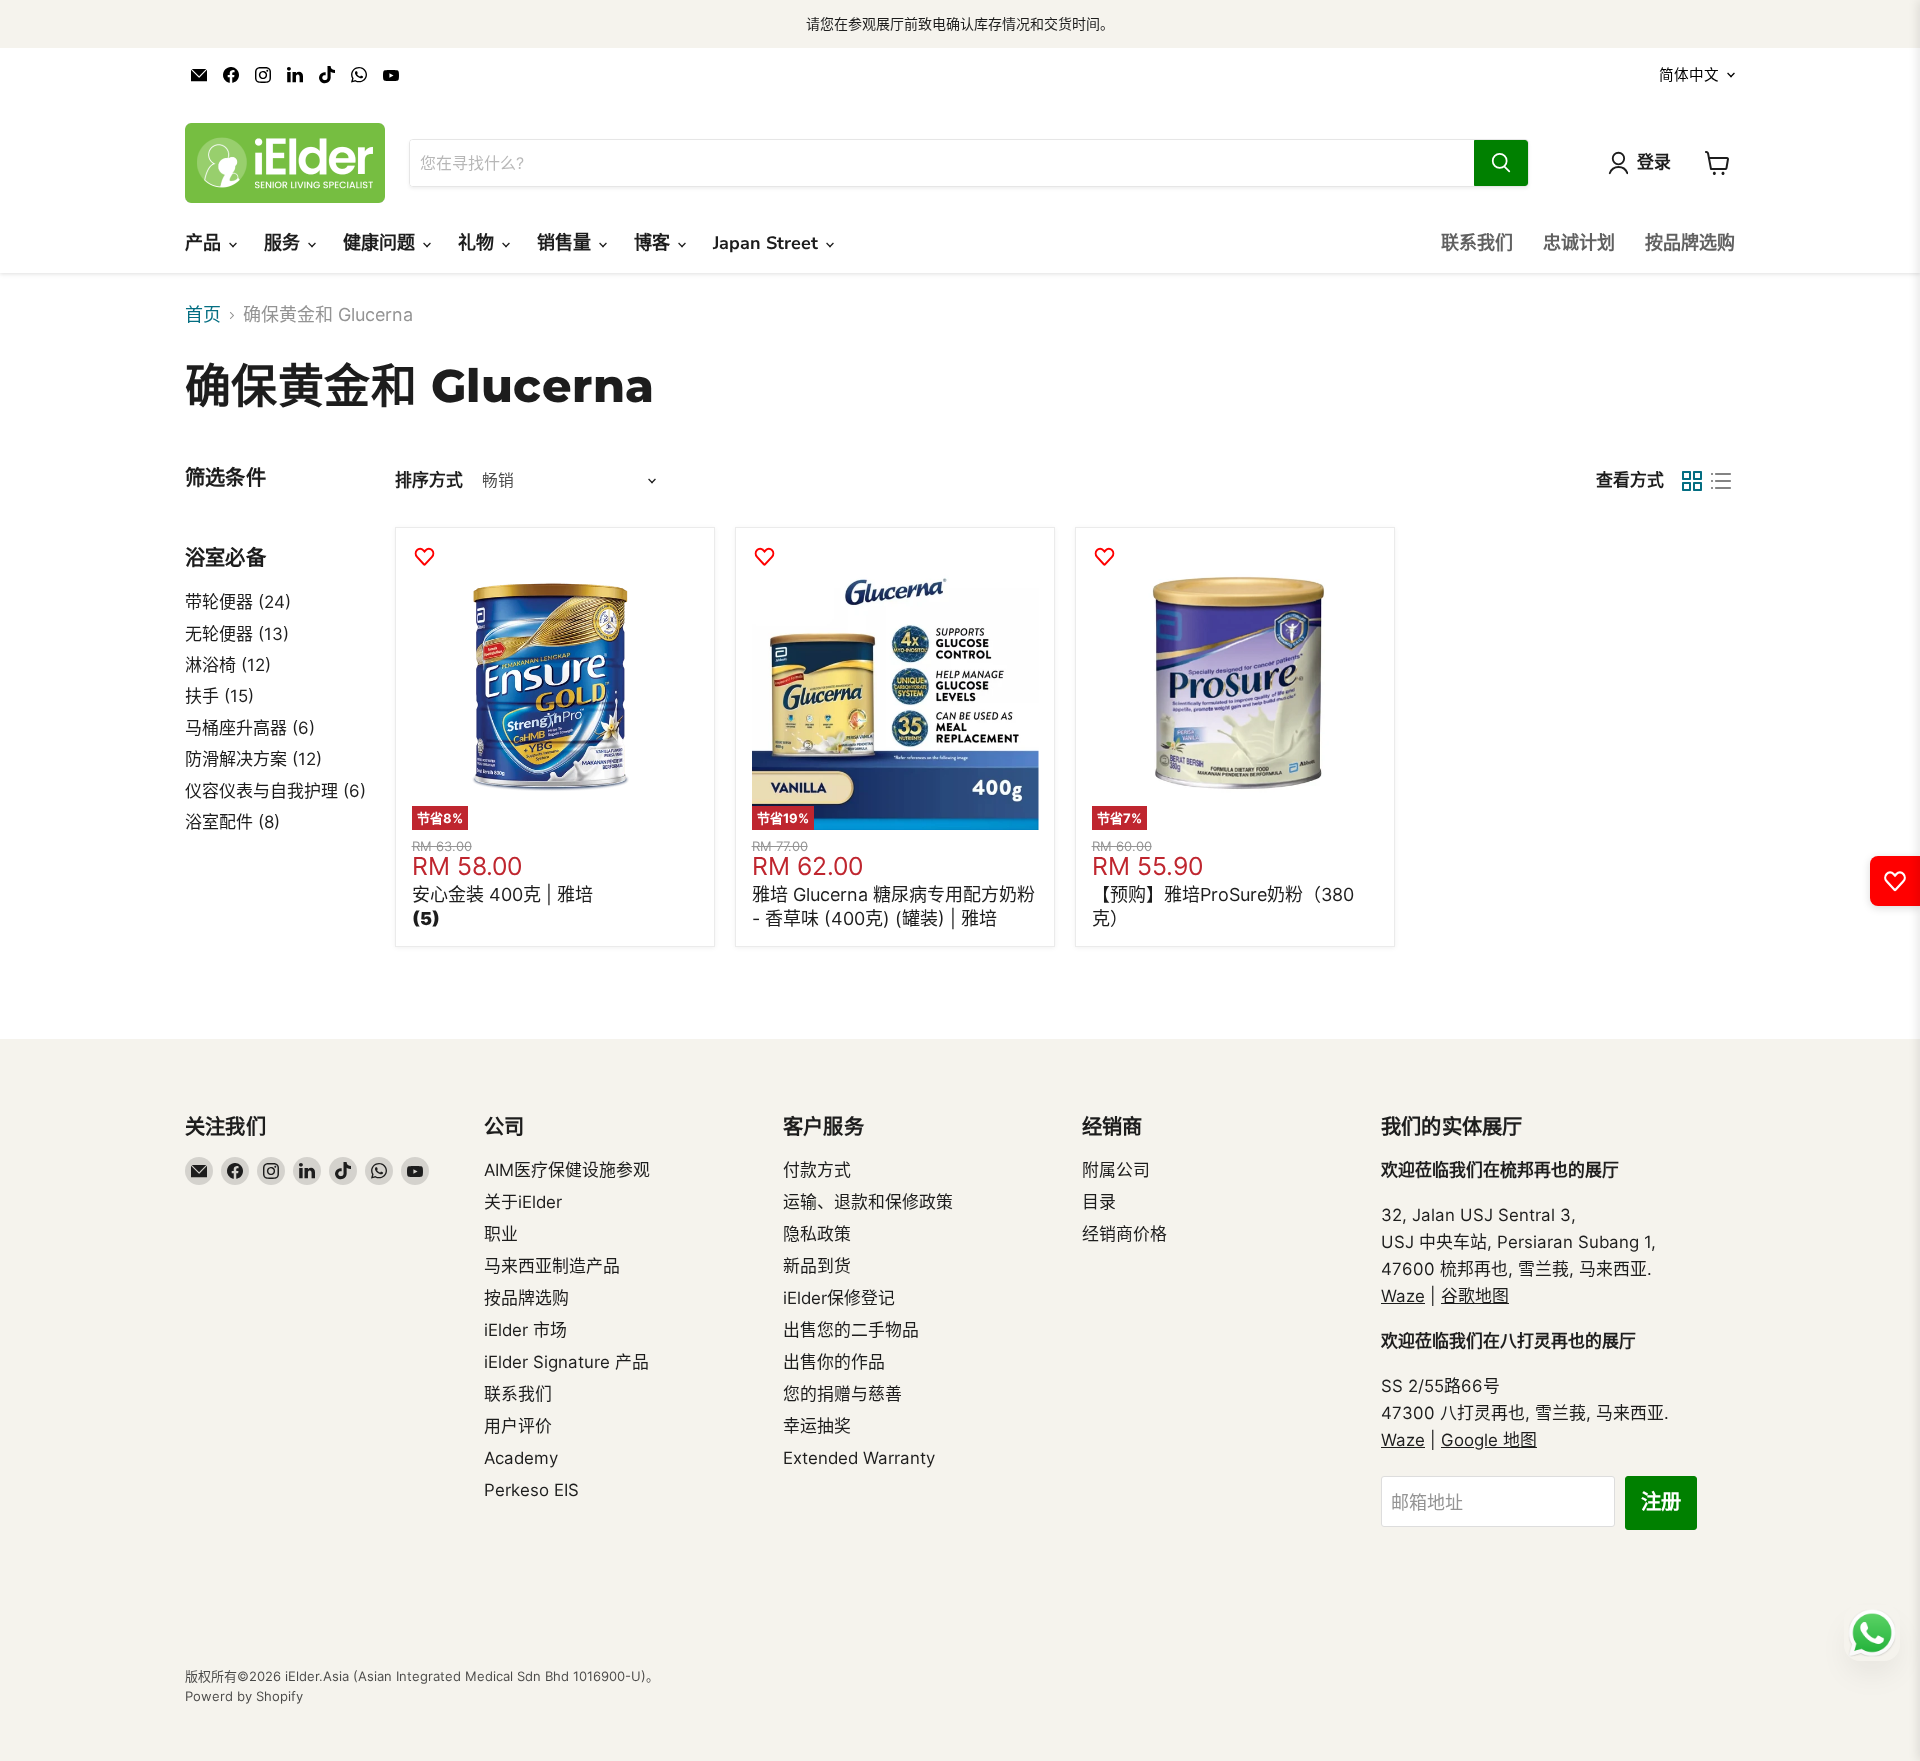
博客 (654, 243)
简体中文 (1689, 75)
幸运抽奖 (817, 1426)
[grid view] (1691, 480)
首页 (203, 315)
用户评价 (518, 1426)
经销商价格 (1124, 1234)
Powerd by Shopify (244, 1696)
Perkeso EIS (531, 1490)
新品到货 (817, 1266)
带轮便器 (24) (238, 602)
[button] (426, 918)
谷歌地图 (1475, 1296)
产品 (205, 243)
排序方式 (429, 480)
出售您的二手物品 (851, 1330)
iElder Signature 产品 (566, 1362)
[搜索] (1501, 163)
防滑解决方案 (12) (253, 759)
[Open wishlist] (1895, 881)
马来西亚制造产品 (552, 1266)
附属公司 (1116, 1170)
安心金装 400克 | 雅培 (502, 894)
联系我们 (1477, 243)
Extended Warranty (859, 1458)
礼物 (478, 243)
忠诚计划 (1579, 243)
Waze (1403, 1296)
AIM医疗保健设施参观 (567, 1170)
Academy (521, 1458)
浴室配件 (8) (232, 822)
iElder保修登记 (839, 1298)
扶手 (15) (219, 696)
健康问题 (381, 243)
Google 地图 (1489, 1440)
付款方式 (817, 1170)
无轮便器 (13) (237, 634)
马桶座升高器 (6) (250, 728)
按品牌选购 (1690, 243)
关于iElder (523, 1202)
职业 (501, 1234)
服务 (284, 243)
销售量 (566, 243)
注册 (1661, 1502)
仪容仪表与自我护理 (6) (275, 791)
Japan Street (768, 243)
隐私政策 (817, 1234)
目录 (1099, 1202)
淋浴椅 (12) (228, 665)
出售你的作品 (834, 1362)
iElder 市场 (525, 1330)
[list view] (1720, 480)
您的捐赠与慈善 (842, 1394)
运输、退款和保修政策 (868, 1202)
